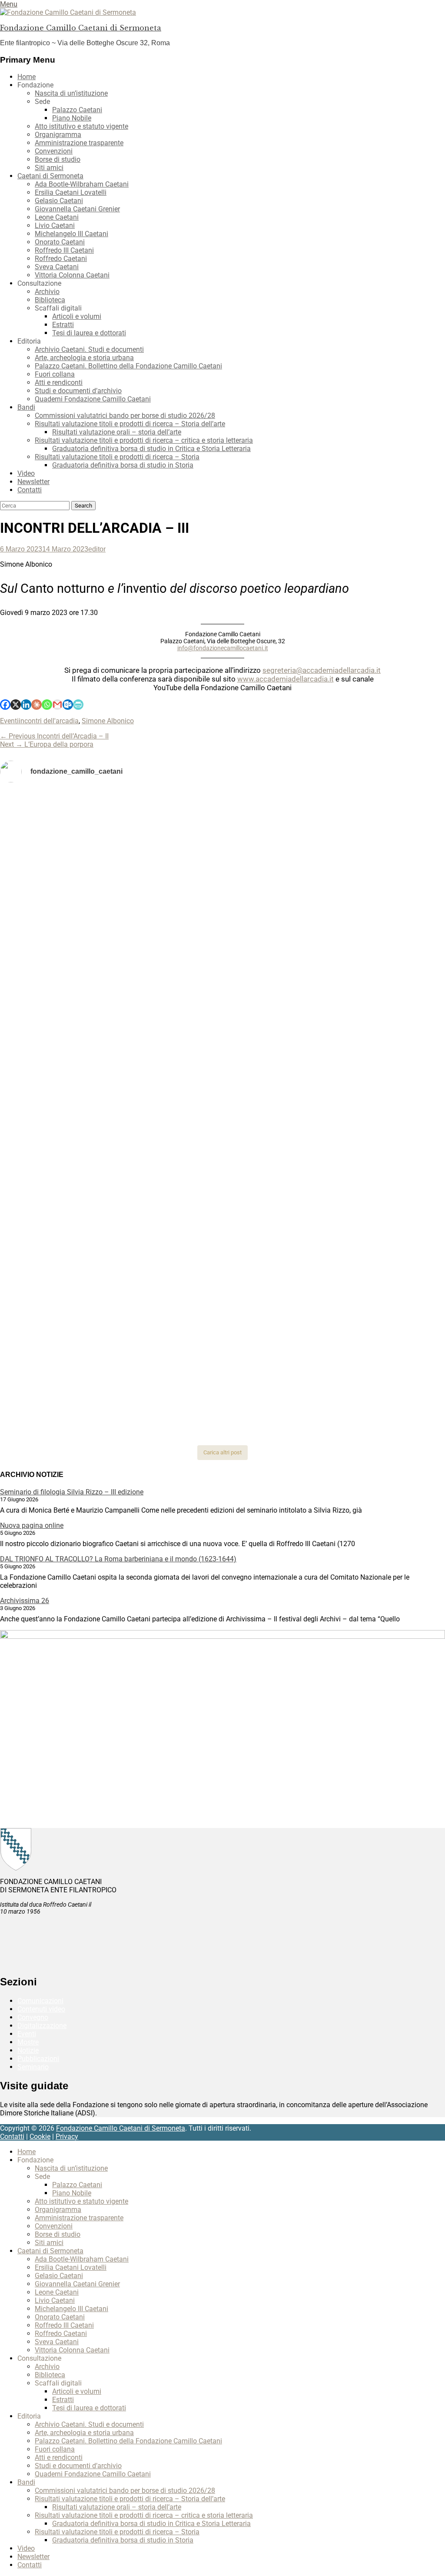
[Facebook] (5, 705)
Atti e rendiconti (59, 383)
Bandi (26, 407)
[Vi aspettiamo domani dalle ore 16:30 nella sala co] (223, 1267)
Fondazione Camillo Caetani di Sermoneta (81, 28)
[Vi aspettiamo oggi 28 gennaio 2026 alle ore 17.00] (74, 1368)
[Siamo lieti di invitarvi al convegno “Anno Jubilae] (223, 1384)
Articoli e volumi (77, 316)
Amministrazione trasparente (79, 143)
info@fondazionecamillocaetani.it (223, 648)
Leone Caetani (57, 217)
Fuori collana (55, 374)
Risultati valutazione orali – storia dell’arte (117, 432)
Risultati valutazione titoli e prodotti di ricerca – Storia (117, 457)
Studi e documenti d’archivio (78, 391)
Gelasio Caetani (59, 201)
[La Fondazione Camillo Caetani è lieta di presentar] (223, 982)
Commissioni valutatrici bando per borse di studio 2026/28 (125, 416)
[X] (16, 705)
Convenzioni (54, 151)
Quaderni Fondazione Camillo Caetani (93, 399)
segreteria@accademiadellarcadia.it (322, 670)
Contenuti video (41, 2009)
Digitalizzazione (42, 2026)
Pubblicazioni (38, 2059)
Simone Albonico (108, 721)
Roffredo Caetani (61, 259)
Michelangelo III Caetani (71, 234)
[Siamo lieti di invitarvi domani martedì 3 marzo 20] (371, 1071)
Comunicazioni (40, 2001)
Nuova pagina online (32, 1525)
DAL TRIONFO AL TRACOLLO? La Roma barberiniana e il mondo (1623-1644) (118, 1559)
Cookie (40, 2137)
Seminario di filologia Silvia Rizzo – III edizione (72, 1492)
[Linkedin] (26, 705)
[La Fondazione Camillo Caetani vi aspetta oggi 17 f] (371, 1283)
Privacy (67, 2137)
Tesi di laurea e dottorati (89, 333)
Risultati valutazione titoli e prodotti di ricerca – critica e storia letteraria (144, 440)
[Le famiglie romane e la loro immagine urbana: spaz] (74, 953)
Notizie (28, 2050)
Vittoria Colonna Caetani (72, 275)
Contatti (30, 490)
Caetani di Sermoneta (50, 176)
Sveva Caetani (57, 267)
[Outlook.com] (68, 705)
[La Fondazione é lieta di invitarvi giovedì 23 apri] (371, 910)
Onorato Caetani (60, 242)
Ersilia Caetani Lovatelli (71, 192)
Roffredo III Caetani (64, 250)
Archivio (47, 292)
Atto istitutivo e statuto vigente (81, 126)
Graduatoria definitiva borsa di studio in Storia (123, 465)
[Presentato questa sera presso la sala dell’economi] (371, 1355)
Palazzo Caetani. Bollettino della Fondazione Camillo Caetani (128, 366)
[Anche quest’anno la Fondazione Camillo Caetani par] (74, 838)
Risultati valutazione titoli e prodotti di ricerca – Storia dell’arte (130, 424)
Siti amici (49, 168)
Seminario (33, 2067)
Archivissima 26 (25, 1601)
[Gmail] (57, 705)
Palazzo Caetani (77, 110)
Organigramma (58, 135)
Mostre (28, 2042)
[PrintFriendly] (78, 705)
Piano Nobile (72, 118)
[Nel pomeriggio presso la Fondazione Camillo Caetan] (223, 906)
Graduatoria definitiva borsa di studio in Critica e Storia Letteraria (151, 449)
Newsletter (33, 482)
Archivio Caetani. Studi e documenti (89, 349)
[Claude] (37, 705)
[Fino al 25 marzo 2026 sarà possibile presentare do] (74, 1271)
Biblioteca (50, 300)
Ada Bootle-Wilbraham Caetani (82, 184)
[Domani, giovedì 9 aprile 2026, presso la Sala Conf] (371, 970)
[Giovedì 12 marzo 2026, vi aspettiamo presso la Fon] (74, 1133)
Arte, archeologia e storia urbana (84, 358)
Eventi (9, 721)
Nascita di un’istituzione (71, 93)
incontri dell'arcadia (49, 721)
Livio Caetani (55, 226)
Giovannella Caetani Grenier (77, 209)
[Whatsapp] (47, 705)
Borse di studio (58, 159)
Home (27, 77)
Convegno (33, 2017)
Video (26, 473)
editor (97, 549)
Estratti (63, 325)
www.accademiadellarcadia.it (286, 679)
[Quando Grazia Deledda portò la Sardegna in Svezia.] (223, 1054)
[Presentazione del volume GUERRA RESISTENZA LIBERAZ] (371, 809)
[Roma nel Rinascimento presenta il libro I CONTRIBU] (223, 822)
